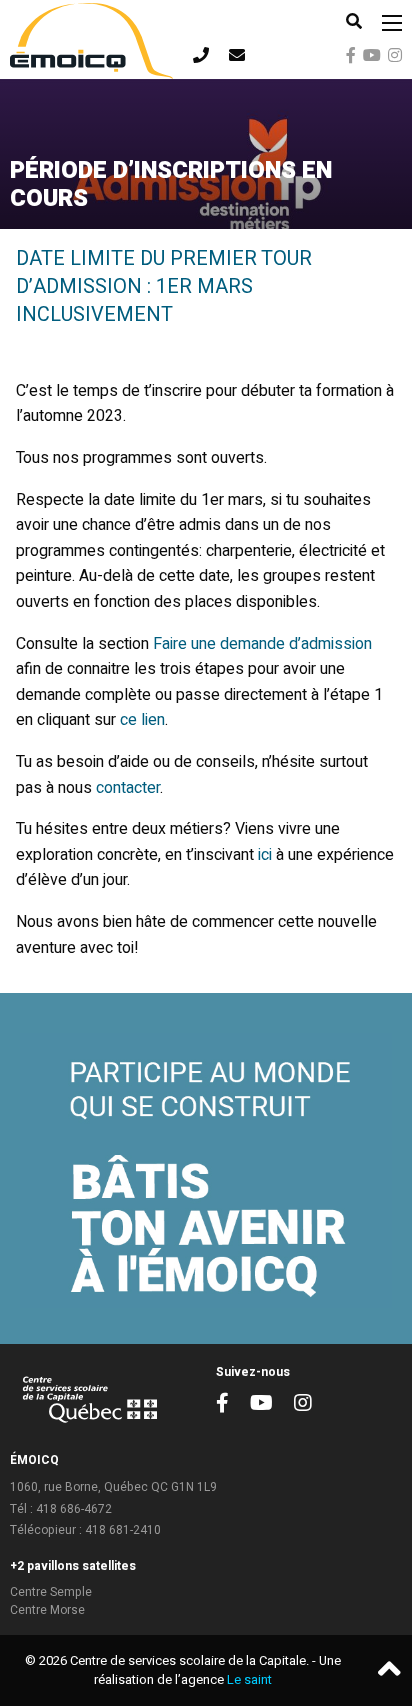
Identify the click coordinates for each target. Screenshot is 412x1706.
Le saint (249, 1679)
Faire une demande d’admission (262, 644)
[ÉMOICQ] (91, 39)
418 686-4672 (74, 1509)
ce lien (142, 720)
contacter (128, 788)
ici (265, 855)
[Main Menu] (392, 23)
